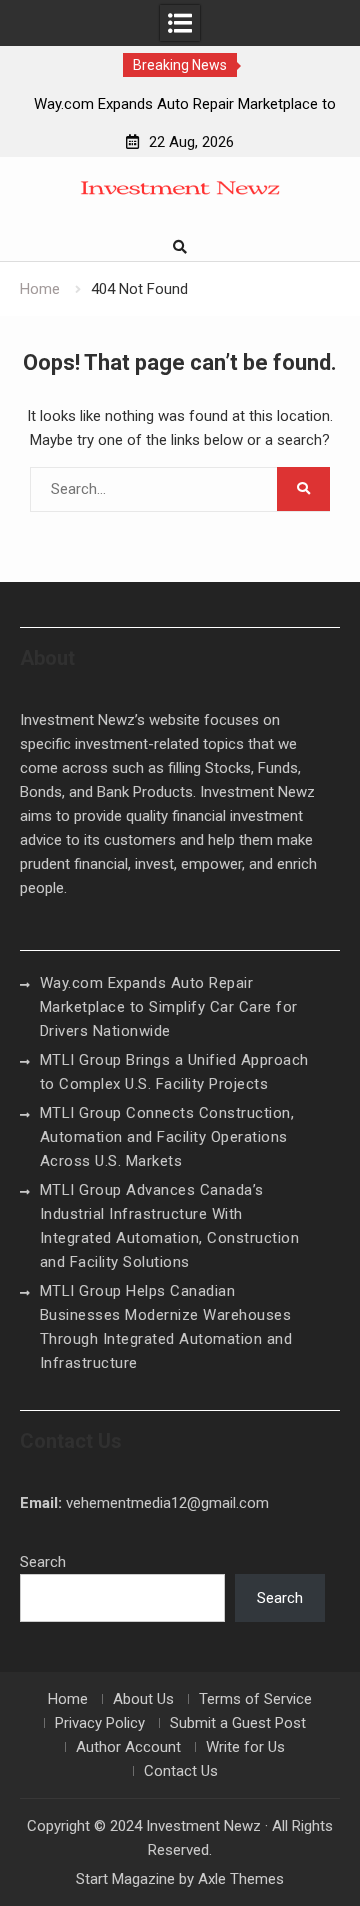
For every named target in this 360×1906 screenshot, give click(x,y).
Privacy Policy (100, 1723)
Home (68, 1699)
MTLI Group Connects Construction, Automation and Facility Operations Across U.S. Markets (167, 1137)
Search (43, 1562)
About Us (143, 1699)
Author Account (128, 1747)
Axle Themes (241, 1879)
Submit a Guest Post (238, 1723)
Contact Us (181, 1771)
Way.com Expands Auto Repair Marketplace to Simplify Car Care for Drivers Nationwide (169, 1007)
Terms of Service (255, 1699)
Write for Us (245, 1747)
